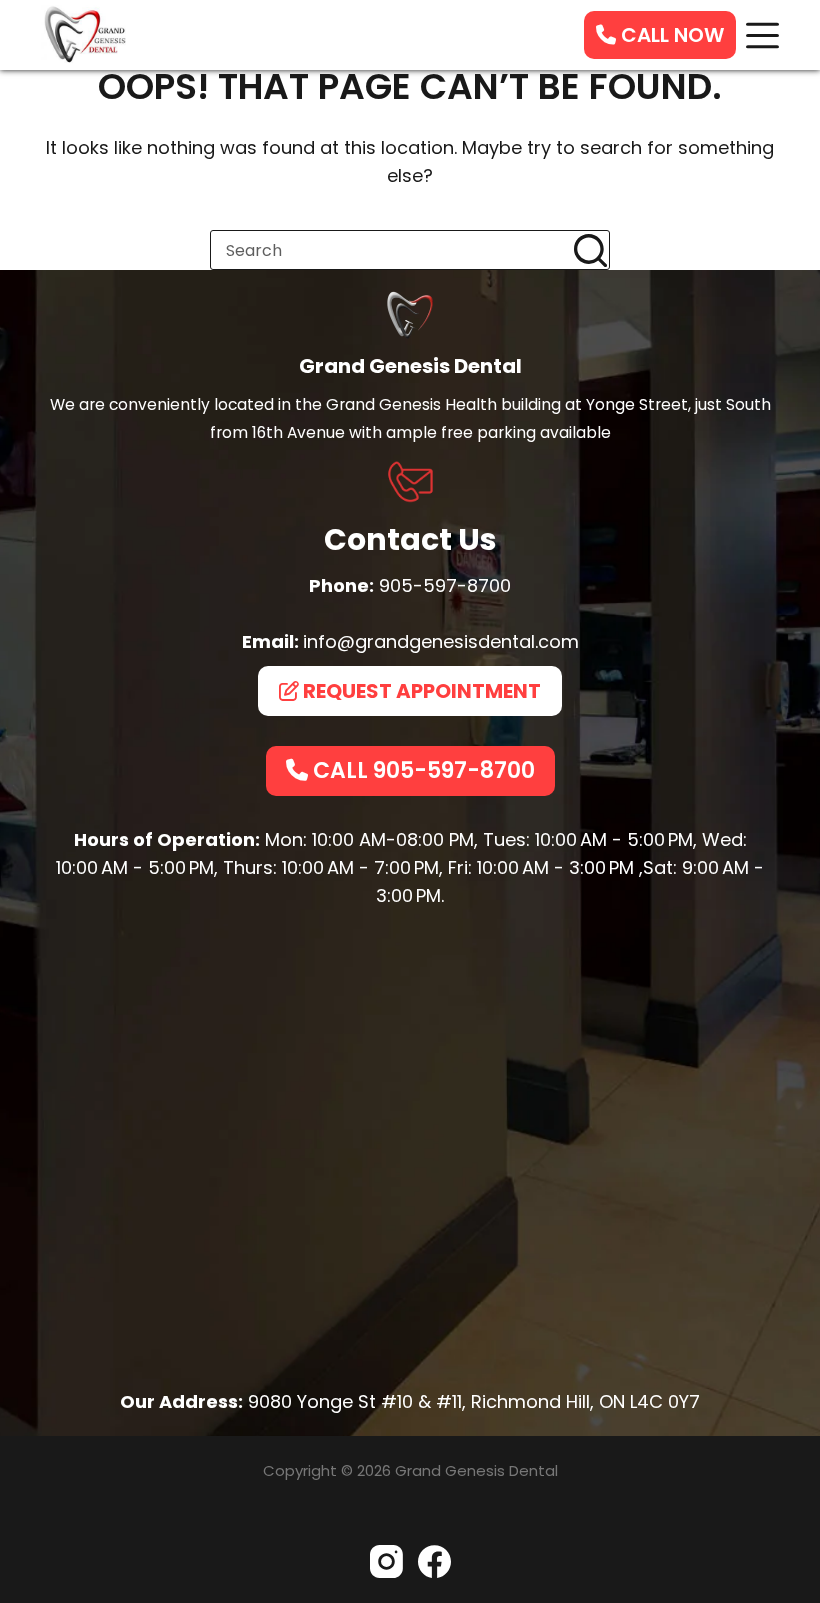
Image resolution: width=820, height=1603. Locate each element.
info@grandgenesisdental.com (441, 641)
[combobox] (391, 250)
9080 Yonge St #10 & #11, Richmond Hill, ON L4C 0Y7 (474, 1401)
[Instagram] (386, 1561)
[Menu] (762, 35)
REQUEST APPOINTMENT (420, 691)
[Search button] (590, 250)
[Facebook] (434, 1561)
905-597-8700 (445, 585)
